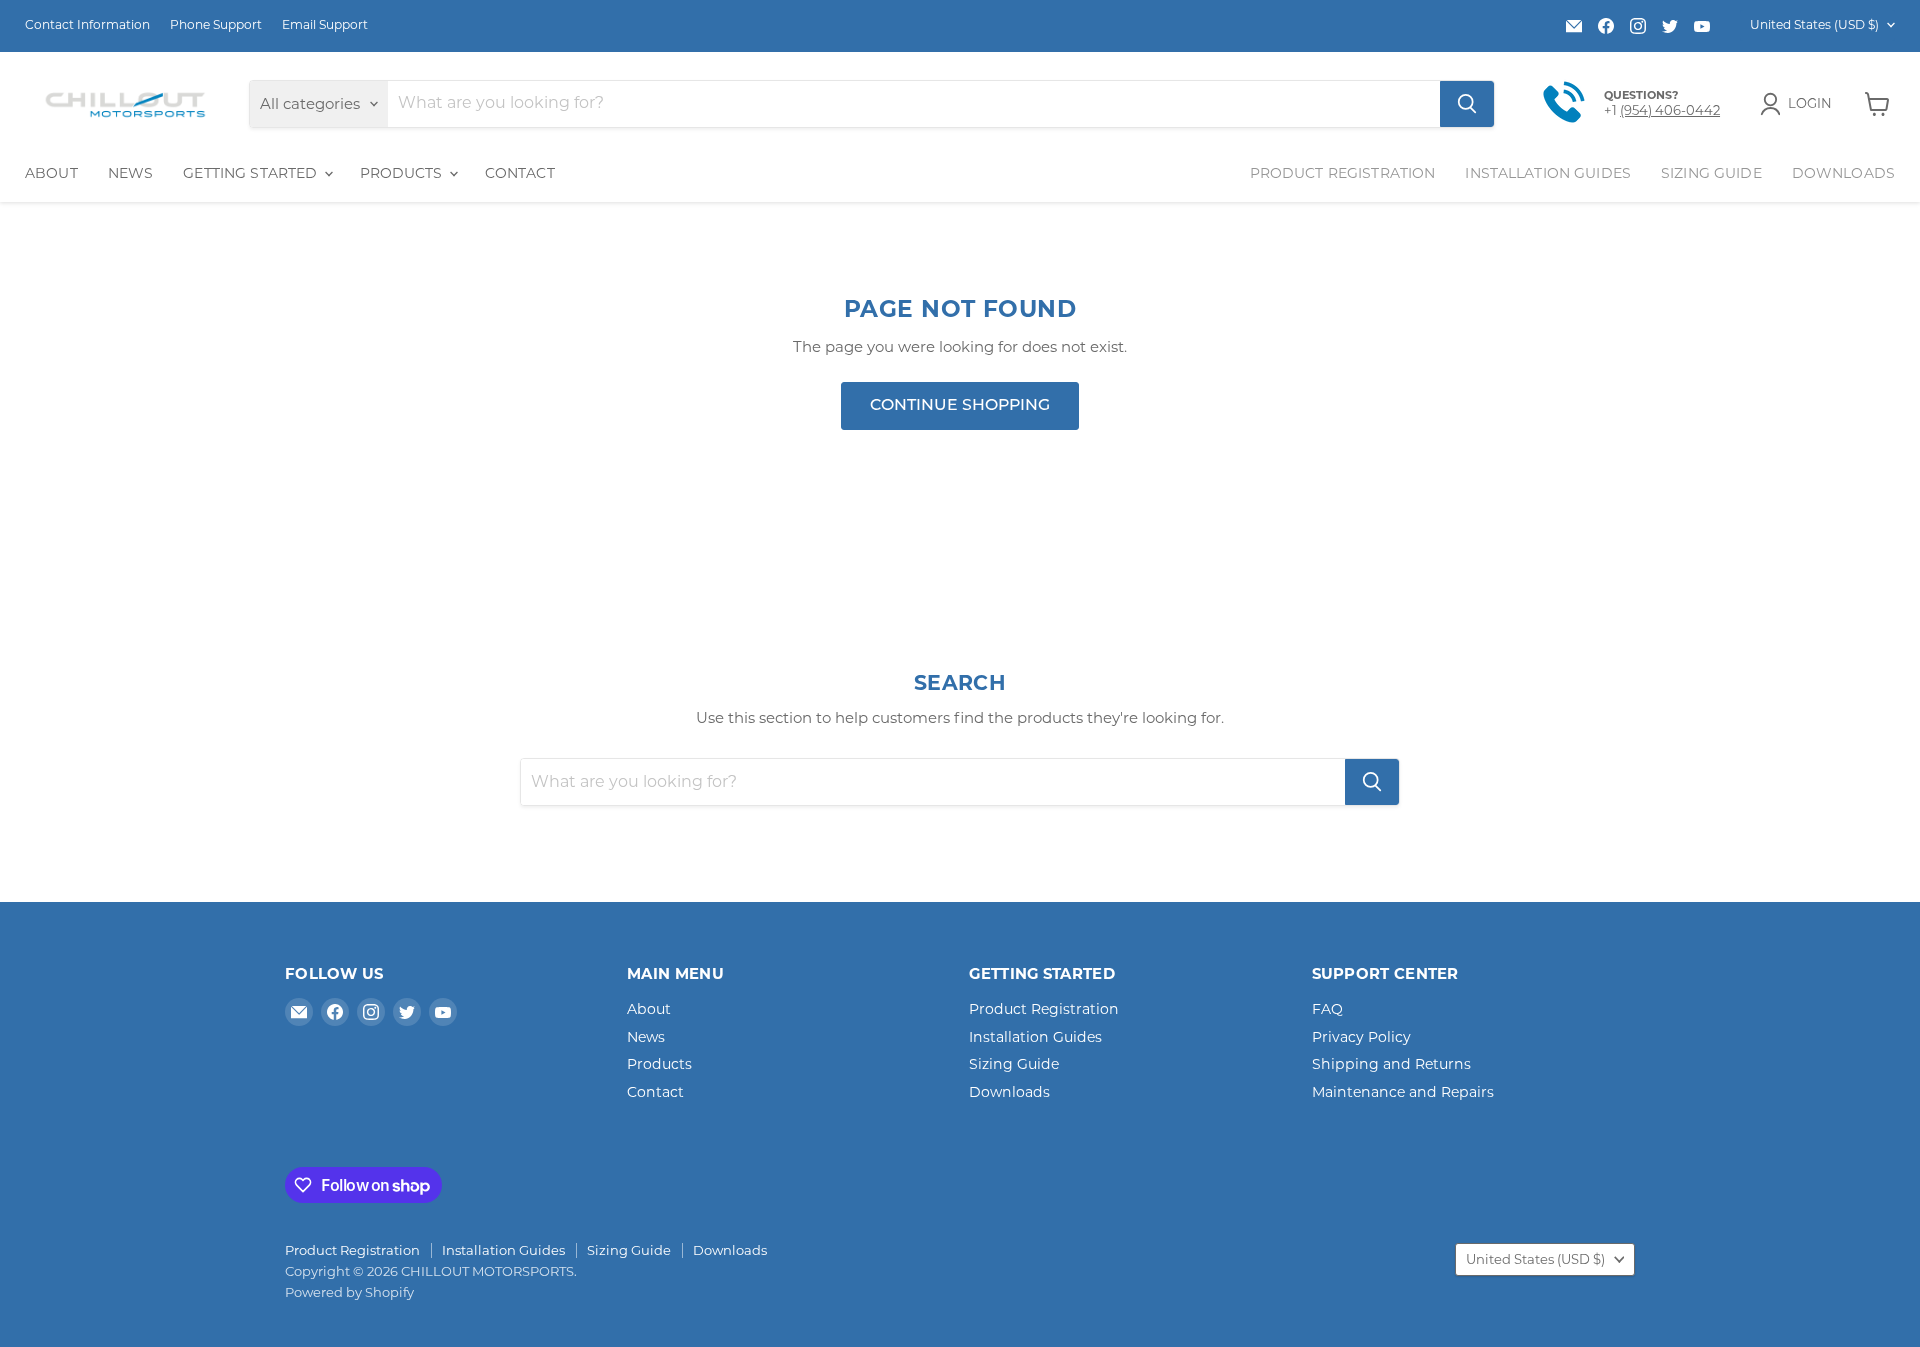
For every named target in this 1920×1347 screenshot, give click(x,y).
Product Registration (1343, 173)
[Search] (1467, 104)
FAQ (1327, 1009)
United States (1814, 24)
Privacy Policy (1361, 1037)
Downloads (1843, 173)
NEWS (131, 173)
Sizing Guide (1711, 173)
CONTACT (520, 173)
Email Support (325, 25)
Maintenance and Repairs (1403, 1092)
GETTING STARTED (252, 173)
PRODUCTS (403, 173)
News (646, 1037)
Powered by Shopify (349, 1292)
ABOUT (51, 173)
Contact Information (87, 25)
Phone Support (216, 25)
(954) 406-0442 (1670, 110)
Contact (655, 1092)
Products (659, 1064)
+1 (1612, 110)
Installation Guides (1548, 173)
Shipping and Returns (1391, 1064)
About (649, 1009)
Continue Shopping (960, 406)
